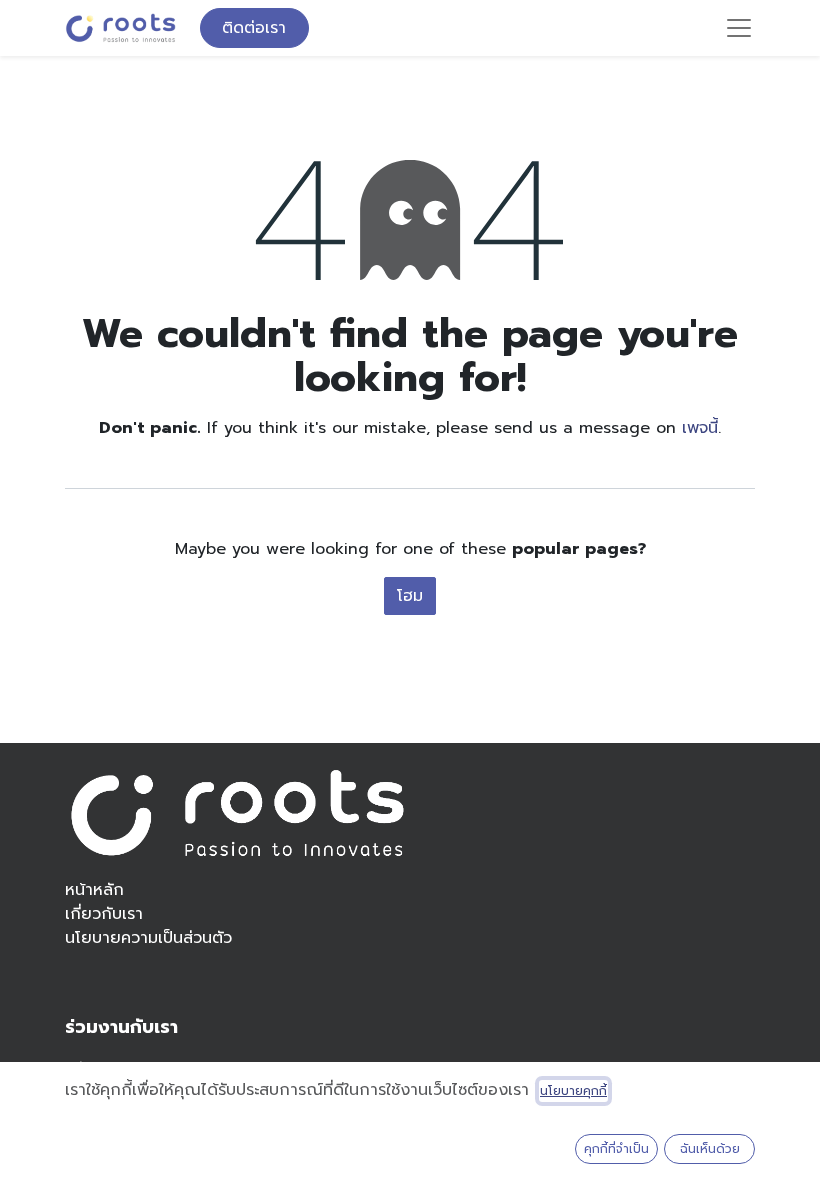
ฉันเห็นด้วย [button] (710, 1149)
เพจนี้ (700, 428)
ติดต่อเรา (254, 28)
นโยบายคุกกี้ (573, 1091)
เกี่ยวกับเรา (104, 914)
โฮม (410, 596)
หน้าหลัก (94, 890)
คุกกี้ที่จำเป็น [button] (616, 1149)
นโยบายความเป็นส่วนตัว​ (148, 938)
